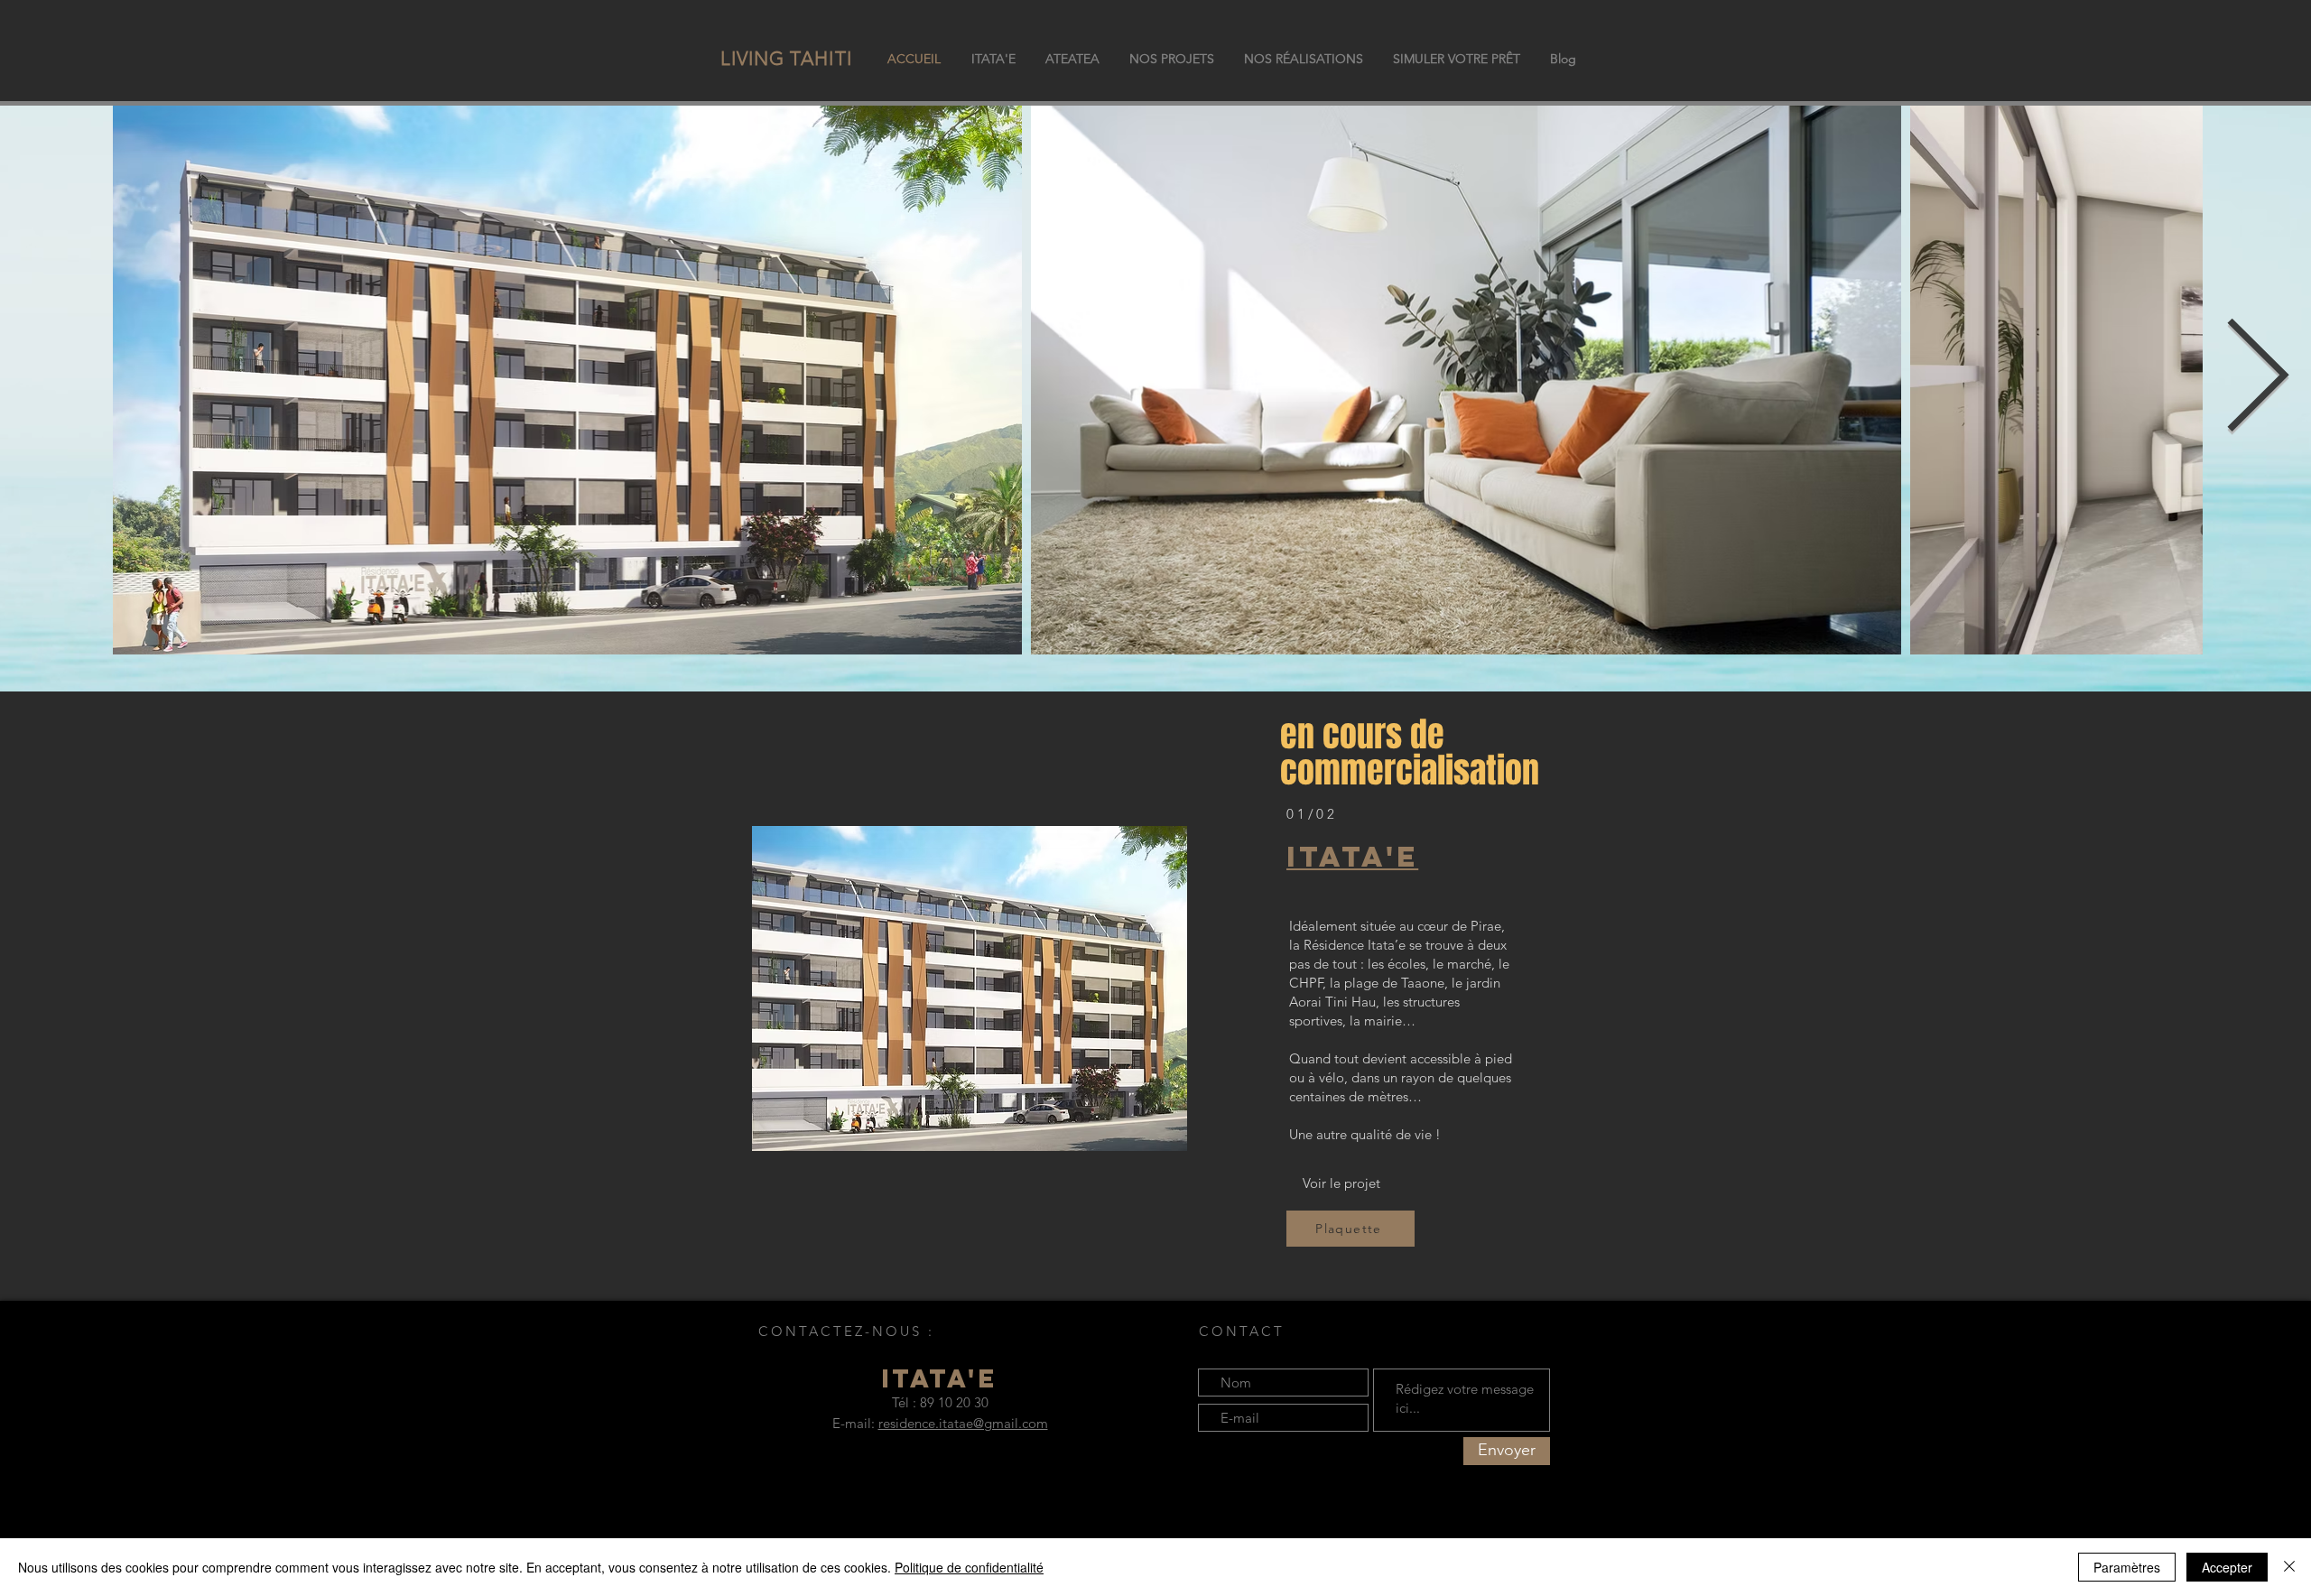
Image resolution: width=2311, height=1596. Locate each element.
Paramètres (2127, 1567)
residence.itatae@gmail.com (963, 1423)
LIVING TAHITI (786, 58)
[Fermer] (2289, 1567)
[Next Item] (2257, 380)
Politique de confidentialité (969, 1567)
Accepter (2227, 1567)
